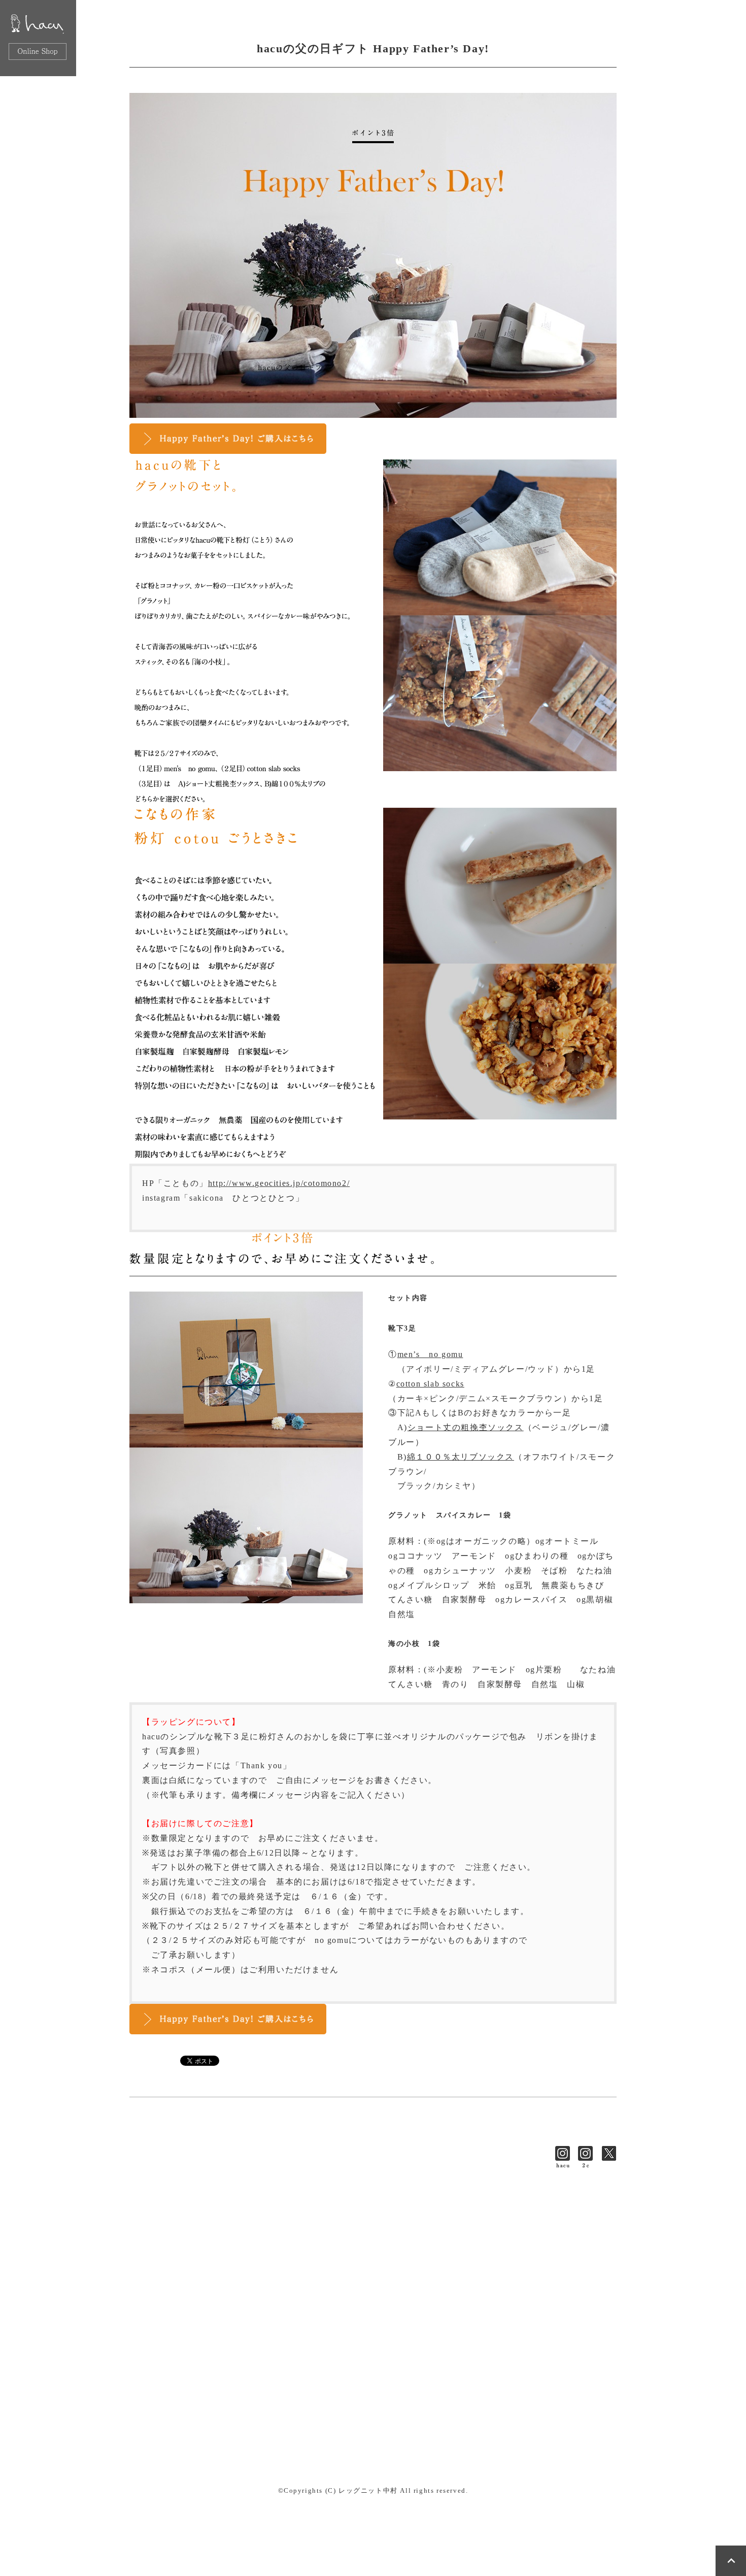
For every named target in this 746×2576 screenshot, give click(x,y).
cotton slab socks (430, 1384)
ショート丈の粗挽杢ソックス (466, 1427)
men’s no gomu (430, 1354)
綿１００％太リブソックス (461, 1457)
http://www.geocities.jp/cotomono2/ (279, 1183)
